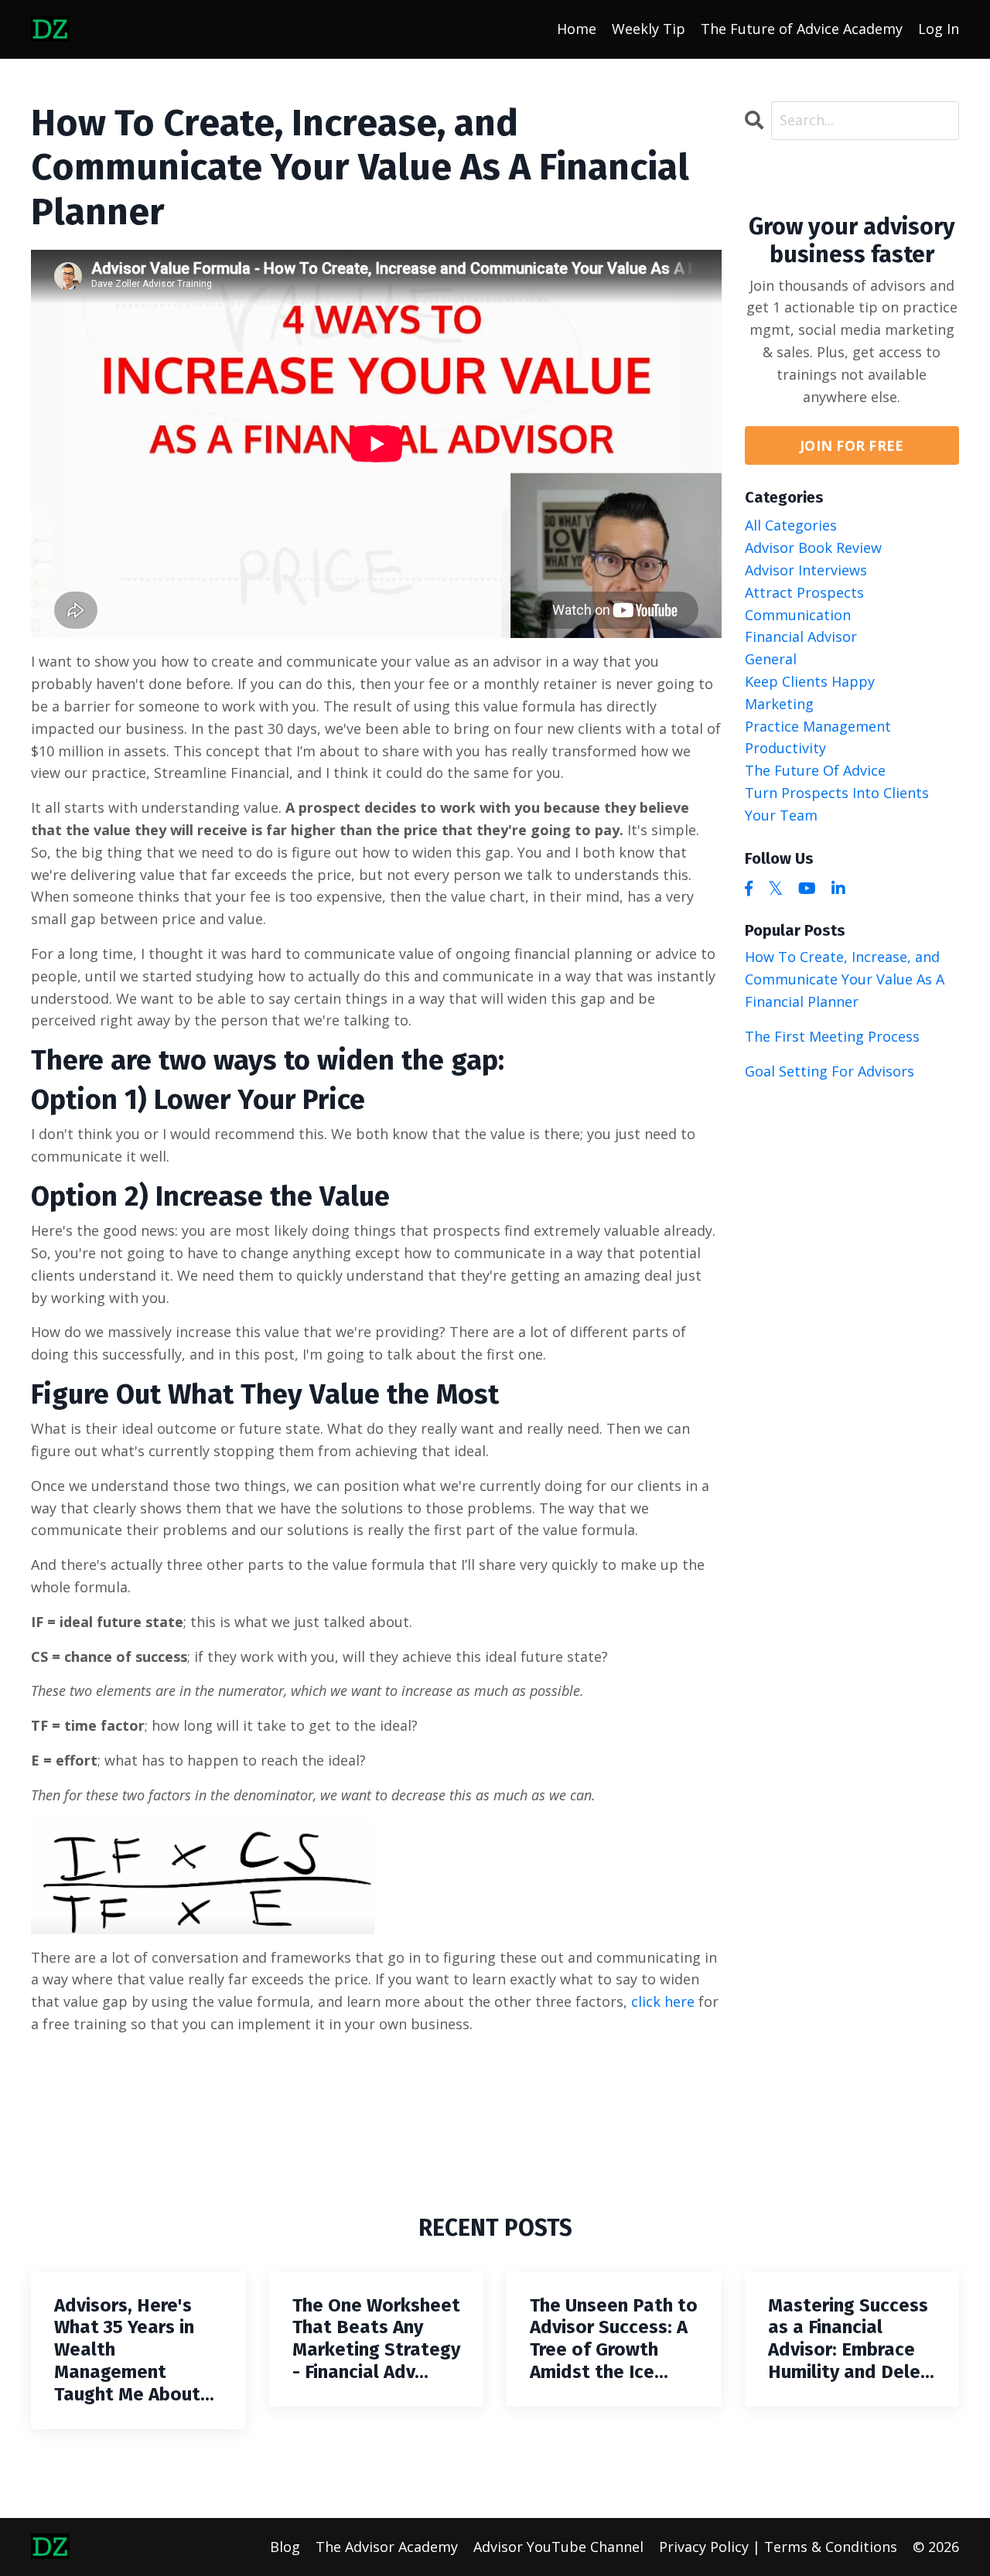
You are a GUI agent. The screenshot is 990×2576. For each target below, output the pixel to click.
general (771, 659)
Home (577, 29)
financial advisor (801, 636)
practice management (818, 726)
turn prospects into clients (837, 793)
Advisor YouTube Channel (558, 2547)
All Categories (791, 525)
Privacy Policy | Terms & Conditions (778, 2547)
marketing (779, 704)
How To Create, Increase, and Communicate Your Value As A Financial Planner (845, 979)
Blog (285, 2547)
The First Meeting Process (832, 1036)
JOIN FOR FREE (852, 445)
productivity (785, 748)
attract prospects (804, 592)
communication (798, 615)
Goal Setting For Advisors (830, 1071)
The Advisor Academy (387, 2547)
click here (663, 2001)
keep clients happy (810, 681)
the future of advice (815, 770)
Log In (939, 29)
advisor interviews (806, 570)
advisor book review (813, 548)
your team (781, 815)
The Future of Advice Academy (802, 29)
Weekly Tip (649, 29)
